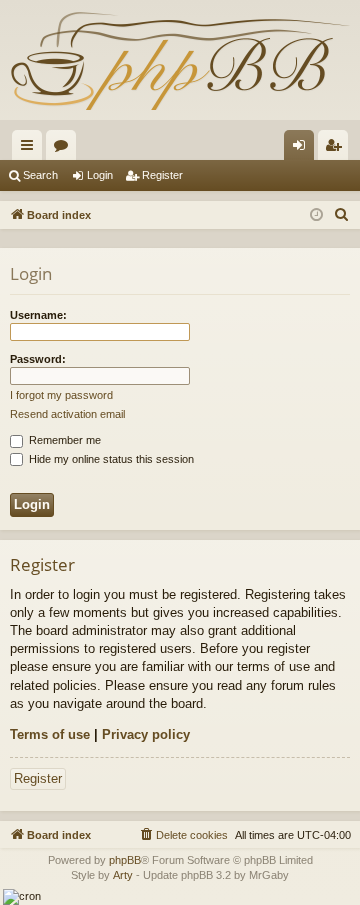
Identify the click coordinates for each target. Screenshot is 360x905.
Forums (65, 149)
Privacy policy (146, 734)
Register (162, 175)
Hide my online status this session (110, 459)
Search (40, 175)
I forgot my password (61, 395)
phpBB (125, 860)
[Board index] (180, 60)
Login (100, 175)
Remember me (63, 440)
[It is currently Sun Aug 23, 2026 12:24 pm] (316, 215)
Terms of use (50, 734)
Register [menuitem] (337, 149)
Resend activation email (67, 414)
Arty (123, 875)
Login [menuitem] (303, 149)
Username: (38, 315)
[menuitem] (342, 215)
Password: (38, 359)
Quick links (31, 149)
